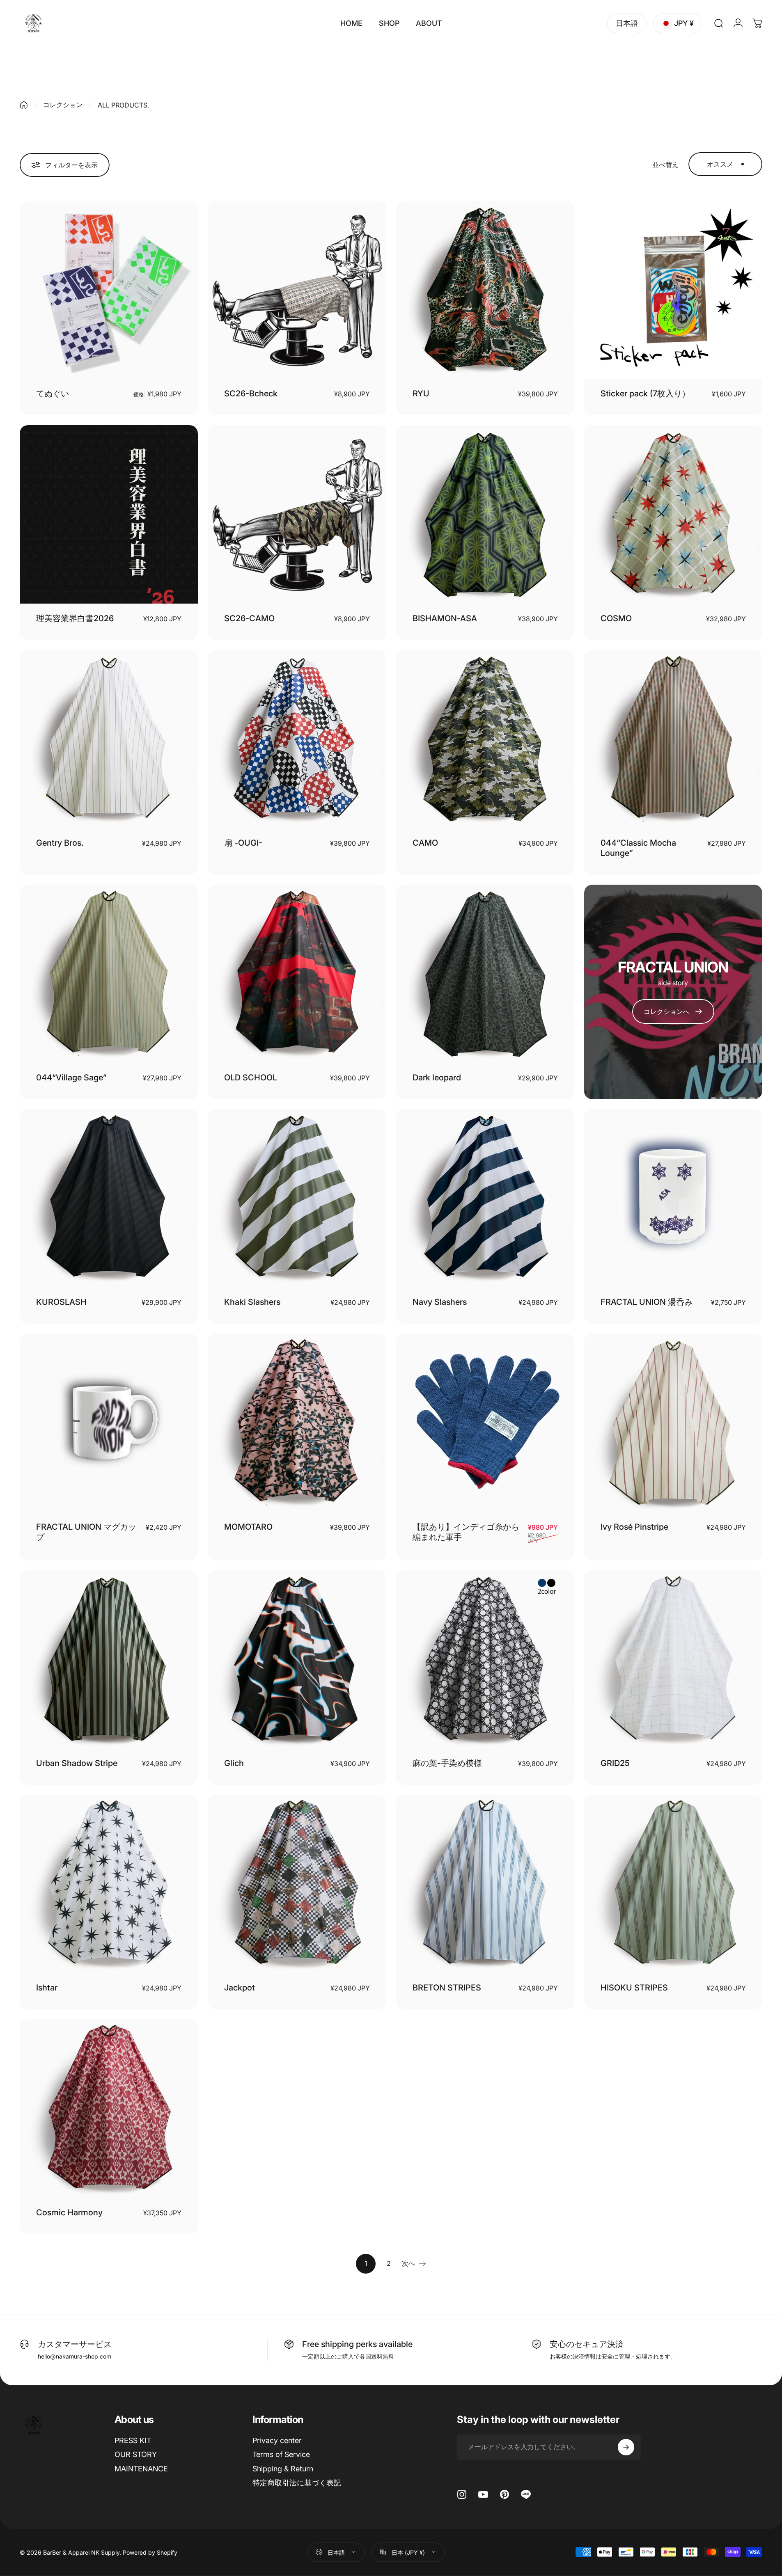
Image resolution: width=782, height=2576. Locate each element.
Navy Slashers (440, 1302)
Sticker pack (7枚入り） (645, 393)
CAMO (425, 843)
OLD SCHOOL (251, 1078)
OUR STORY (136, 2454)
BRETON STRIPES (447, 1988)
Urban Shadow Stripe (77, 1763)
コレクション (63, 105)
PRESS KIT (133, 2440)
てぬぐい (53, 393)
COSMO (616, 618)
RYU (421, 393)
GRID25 (615, 1763)
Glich (234, 1763)
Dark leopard (437, 1078)
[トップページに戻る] (24, 105)
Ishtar (47, 1988)
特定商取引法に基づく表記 (297, 2483)
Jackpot (240, 1988)
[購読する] (626, 2447)
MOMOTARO (248, 1527)
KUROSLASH (61, 1302)
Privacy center (277, 2440)
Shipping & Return (283, 2469)
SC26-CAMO (249, 618)
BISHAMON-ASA (445, 618)
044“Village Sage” (77, 1078)
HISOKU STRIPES (634, 1988)
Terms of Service (281, 2454)
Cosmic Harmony (69, 2212)
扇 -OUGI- (243, 843)
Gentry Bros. (60, 843)
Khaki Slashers (252, 1302)
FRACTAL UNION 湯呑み (647, 1302)
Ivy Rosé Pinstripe (634, 1527)
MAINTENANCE (141, 2469)
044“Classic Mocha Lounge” (638, 848)
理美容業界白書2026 (75, 618)
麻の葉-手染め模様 (447, 1763)
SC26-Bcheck (251, 393)
